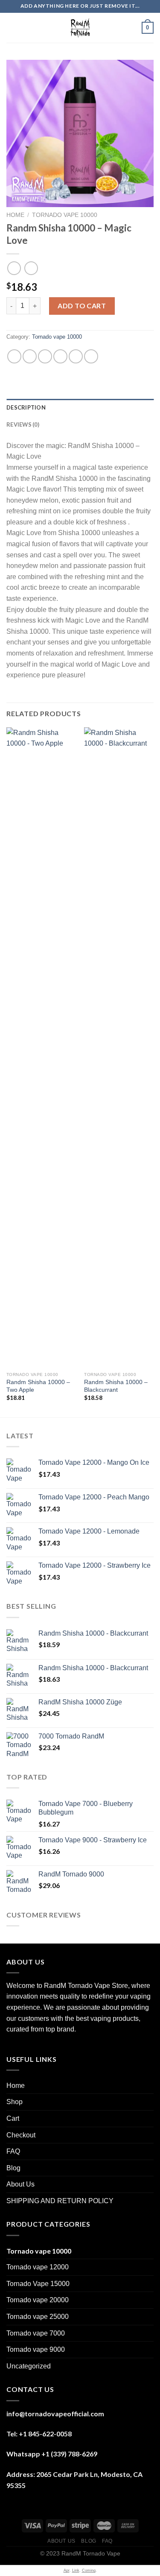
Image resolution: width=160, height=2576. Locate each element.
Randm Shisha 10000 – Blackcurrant (116, 1386)
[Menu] (12, 28)
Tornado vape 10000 (65, 215)
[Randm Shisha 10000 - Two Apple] (41, 1048)
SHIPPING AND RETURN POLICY (60, 2201)
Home (15, 215)
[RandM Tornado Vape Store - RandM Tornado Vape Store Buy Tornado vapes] (80, 28)
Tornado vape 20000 (38, 2300)
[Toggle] (150, 2102)
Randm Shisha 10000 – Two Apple (38, 1386)
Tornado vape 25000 (38, 2317)
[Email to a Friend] (60, 356)
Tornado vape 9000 (36, 2349)
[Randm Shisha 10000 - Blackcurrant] (119, 1048)
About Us (20, 2184)
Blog (13, 2168)
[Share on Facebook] (30, 356)
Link (76, 2570)
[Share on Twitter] (45, 356)
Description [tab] (26, 407)
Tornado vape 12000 (38, 2267)
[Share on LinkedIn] (91, 356)
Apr (67, 2570)
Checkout (21, 2135)
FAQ (13, 2151)
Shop (15, 2102)
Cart (13, 2118)
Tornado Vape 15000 (38, 2284)
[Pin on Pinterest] (76, 356)
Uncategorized (29, 2366)
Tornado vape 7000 (36, 2333)
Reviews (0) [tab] (23, 424)
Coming (89, 2570)
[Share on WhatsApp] (14, 356)
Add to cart (82, 306)
